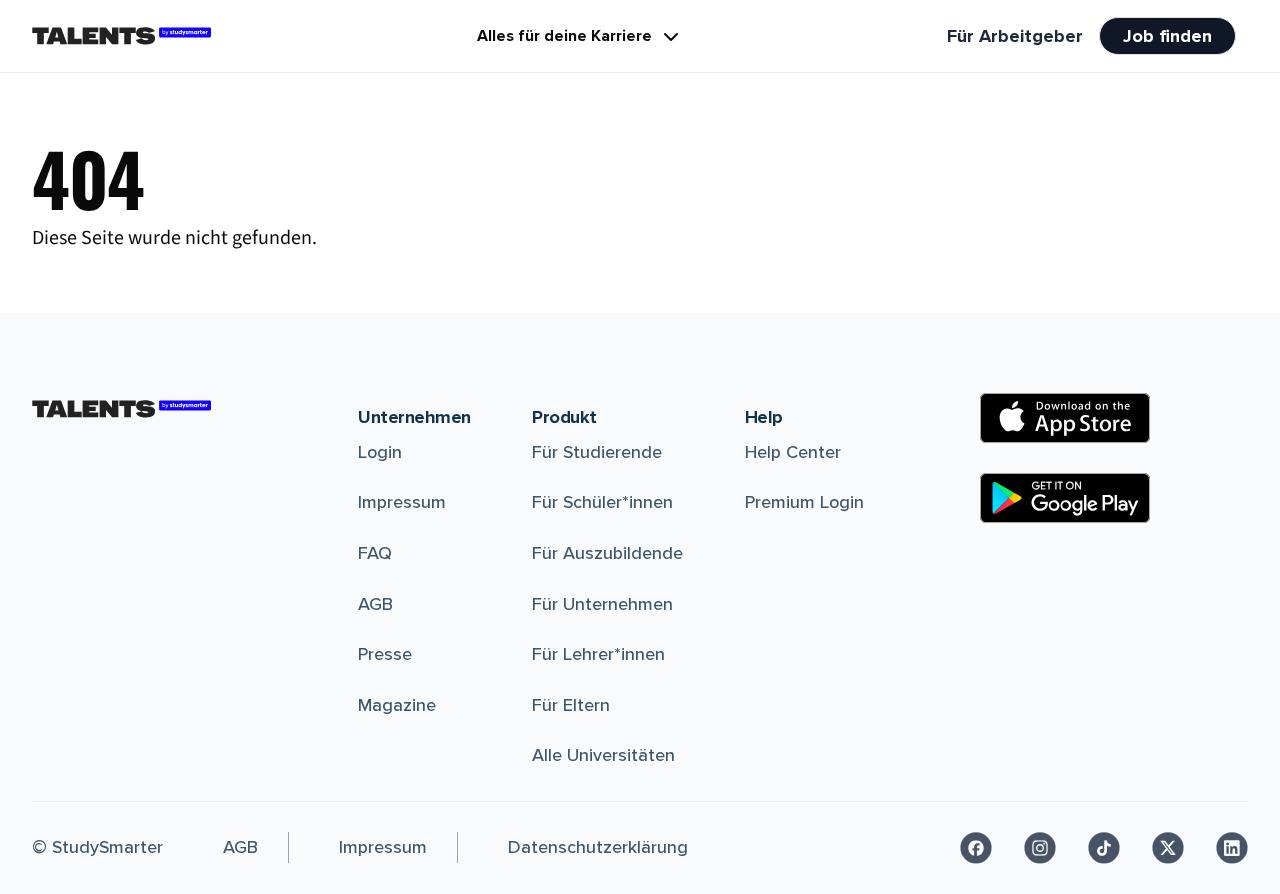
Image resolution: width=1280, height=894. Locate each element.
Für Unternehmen (602, 604)
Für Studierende (597, 452)
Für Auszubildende (607, 553)
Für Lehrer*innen (598, 654)
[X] (1168, 848)
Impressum (402, 502)
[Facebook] (976, 848)
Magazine (397, 705)
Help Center (793, 452)
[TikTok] (1104, 848)
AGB (375, 604)
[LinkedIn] (1232, 848)
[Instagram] (1040, 848)
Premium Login (804, 502)
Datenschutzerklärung (598, 847)
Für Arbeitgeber (1015, 36)
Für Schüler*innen (602, 502)
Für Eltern (571, 705)
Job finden (1167, 36)
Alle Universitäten (603, 755)
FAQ (375, 553)
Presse (385, 654)
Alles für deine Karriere (564, 36)
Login (380, 452)
